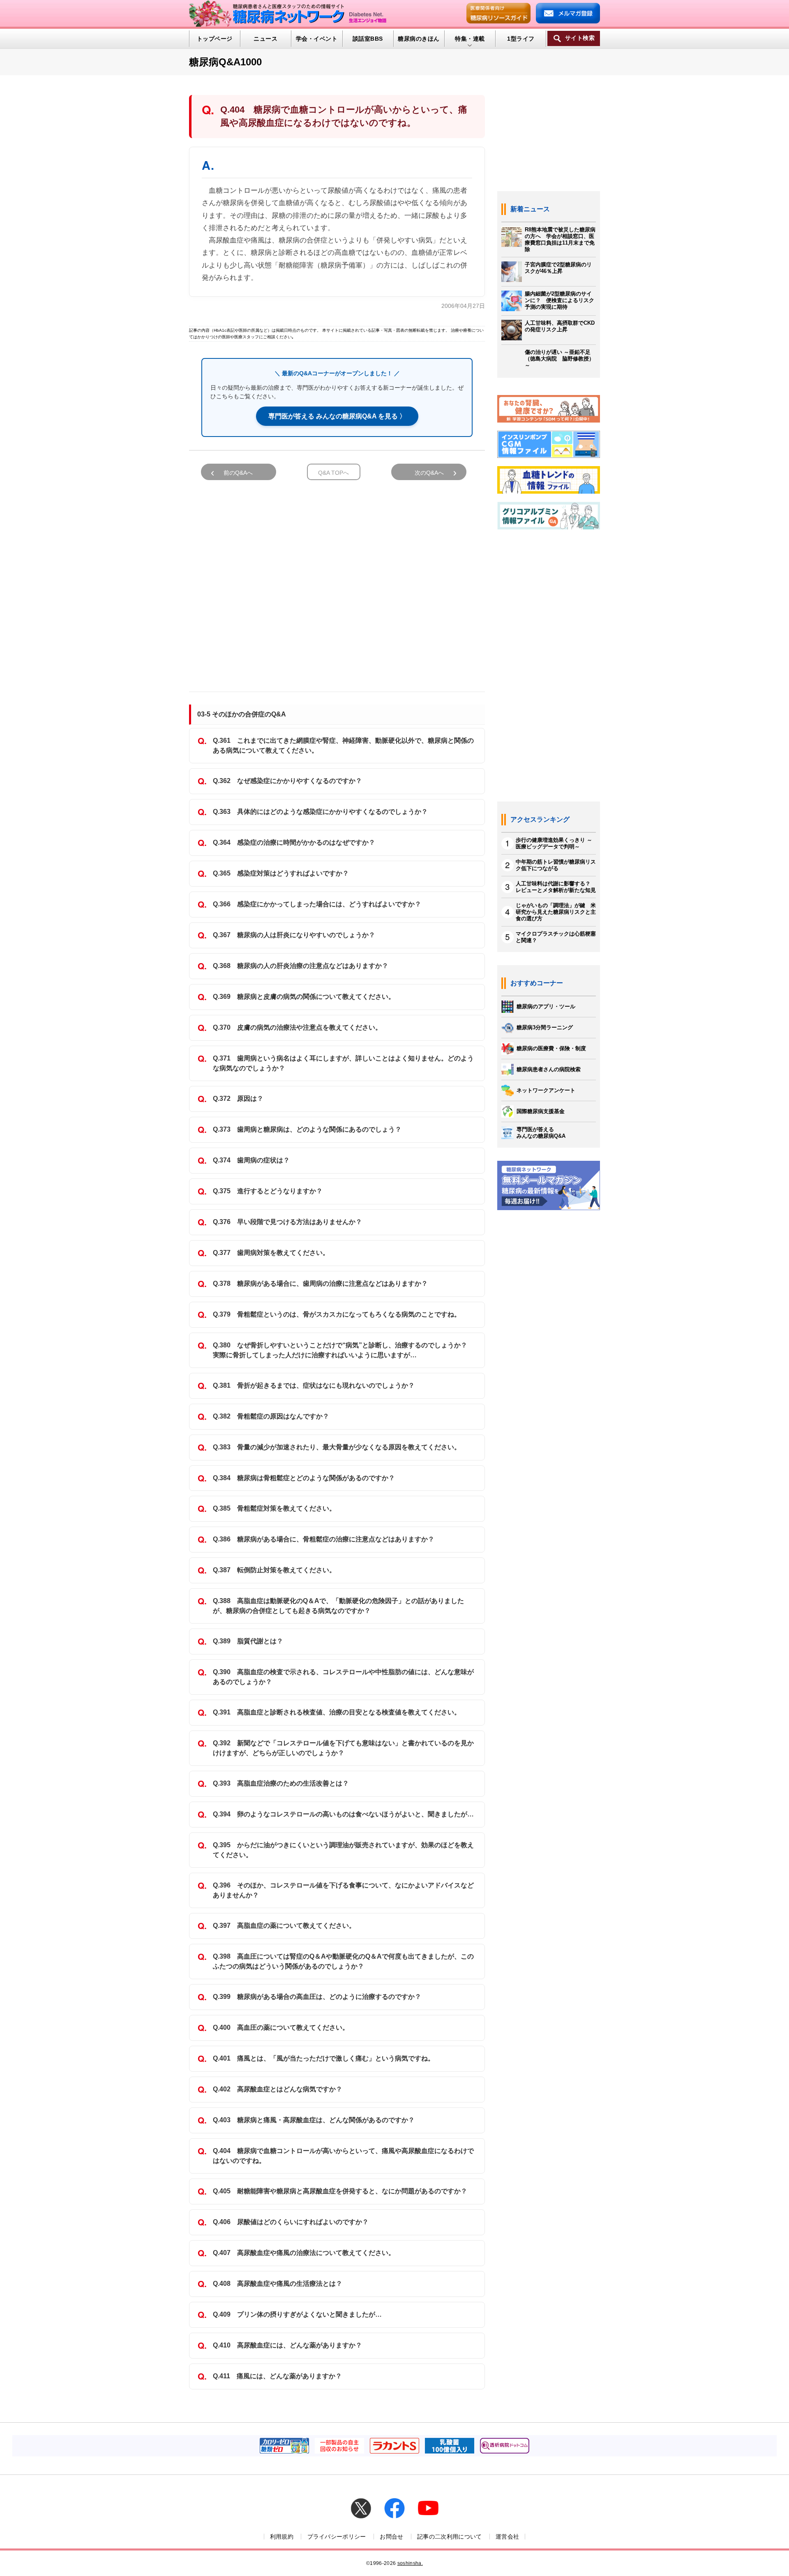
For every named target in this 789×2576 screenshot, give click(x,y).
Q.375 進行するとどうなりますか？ (268, 1191)
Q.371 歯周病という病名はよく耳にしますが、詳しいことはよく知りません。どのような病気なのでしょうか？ (343, 1063)
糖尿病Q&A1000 (225, 62)
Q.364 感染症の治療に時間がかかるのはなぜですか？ (294, 842)
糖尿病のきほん (419, 39)
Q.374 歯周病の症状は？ (251, 1160)
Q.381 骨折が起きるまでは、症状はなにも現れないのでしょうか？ (314, 1385)
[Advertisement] (337, 582)
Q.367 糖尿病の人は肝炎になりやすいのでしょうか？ (294, 935)
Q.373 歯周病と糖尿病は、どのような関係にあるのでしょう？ (307, 1129)
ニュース (265, 39)
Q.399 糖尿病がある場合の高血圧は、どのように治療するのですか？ (317, 1997)
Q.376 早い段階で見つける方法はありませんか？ (287, 1222)
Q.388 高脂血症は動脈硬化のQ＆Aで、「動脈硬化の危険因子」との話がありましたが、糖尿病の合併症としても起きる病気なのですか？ (338, 1606)
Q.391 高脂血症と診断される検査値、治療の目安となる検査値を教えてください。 (337, 1712)
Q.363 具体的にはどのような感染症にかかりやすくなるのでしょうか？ (320, 812)
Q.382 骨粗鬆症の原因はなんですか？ (271, 1416)
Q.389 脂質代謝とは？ (248, 1641)
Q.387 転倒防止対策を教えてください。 (274, 1570)
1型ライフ (521, 39)
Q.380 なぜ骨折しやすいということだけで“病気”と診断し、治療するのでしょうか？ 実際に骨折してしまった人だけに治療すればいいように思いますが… (343, 1350)
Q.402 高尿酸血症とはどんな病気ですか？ (278, 2089)
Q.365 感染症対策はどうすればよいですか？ (281, 873)
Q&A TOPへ (333, 473)
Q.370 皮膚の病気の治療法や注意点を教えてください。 (297, 1027)
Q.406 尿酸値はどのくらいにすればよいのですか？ (291, 2222)
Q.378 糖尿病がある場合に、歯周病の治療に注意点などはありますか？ (320, 1283)
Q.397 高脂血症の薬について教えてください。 (284, 1926)
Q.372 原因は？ (238, 1099)
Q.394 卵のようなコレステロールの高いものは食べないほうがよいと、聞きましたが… (343, 1814)
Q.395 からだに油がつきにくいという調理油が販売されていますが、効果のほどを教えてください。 (343, 1850)
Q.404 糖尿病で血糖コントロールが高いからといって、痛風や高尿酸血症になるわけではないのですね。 (343, 2156)
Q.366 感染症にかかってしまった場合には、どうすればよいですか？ (317, 904)
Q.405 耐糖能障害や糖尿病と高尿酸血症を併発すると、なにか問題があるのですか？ (340, 2191)
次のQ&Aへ (429, 473)
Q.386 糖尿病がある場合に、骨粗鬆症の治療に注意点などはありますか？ (324, 1539)
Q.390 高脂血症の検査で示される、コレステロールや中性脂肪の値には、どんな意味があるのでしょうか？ (343, 1677)
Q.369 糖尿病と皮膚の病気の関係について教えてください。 (304, 997)
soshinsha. (410, 2563)
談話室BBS (368, 39)
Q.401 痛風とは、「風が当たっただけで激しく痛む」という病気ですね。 (324, 2058)
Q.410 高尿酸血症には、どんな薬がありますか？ (287, 2345)
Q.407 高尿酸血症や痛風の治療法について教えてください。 (304, 2253)
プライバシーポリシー (337, 2537)
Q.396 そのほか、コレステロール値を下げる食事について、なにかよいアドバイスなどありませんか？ (343, 1890)
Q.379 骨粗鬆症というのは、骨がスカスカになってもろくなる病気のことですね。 (337, 1314)
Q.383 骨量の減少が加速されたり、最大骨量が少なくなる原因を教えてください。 (337, 1447)
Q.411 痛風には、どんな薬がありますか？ (277, 2376)
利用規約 (282, 2537)
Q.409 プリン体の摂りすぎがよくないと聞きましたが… (297, 2314)
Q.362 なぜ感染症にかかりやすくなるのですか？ (287, 781)
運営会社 (507, 2537)
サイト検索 (580, 38)
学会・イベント (317, 39)
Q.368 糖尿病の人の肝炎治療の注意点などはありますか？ (301, 966)
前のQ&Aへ (238, 473)
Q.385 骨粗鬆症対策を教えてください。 (274, 1508)
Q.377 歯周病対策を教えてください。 (271, 1253)
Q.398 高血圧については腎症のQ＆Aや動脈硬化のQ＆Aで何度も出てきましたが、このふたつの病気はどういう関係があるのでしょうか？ (343, 1961)
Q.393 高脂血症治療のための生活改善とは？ (281, 1783)
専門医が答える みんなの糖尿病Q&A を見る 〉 (337, 416)
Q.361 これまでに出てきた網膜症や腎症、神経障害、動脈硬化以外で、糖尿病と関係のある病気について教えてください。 (343, 745)
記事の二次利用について (450, 2537)
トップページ (215, 39)
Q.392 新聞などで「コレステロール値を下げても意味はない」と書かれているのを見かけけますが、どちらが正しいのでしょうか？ (343, 1748)
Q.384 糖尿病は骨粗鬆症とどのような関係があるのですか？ (304, 1478)
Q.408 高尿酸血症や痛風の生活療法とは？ (278, 2284)
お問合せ (391, 2537)
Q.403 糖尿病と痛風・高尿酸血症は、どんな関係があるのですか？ (314, 2120)
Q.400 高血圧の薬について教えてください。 (281, 2027)
